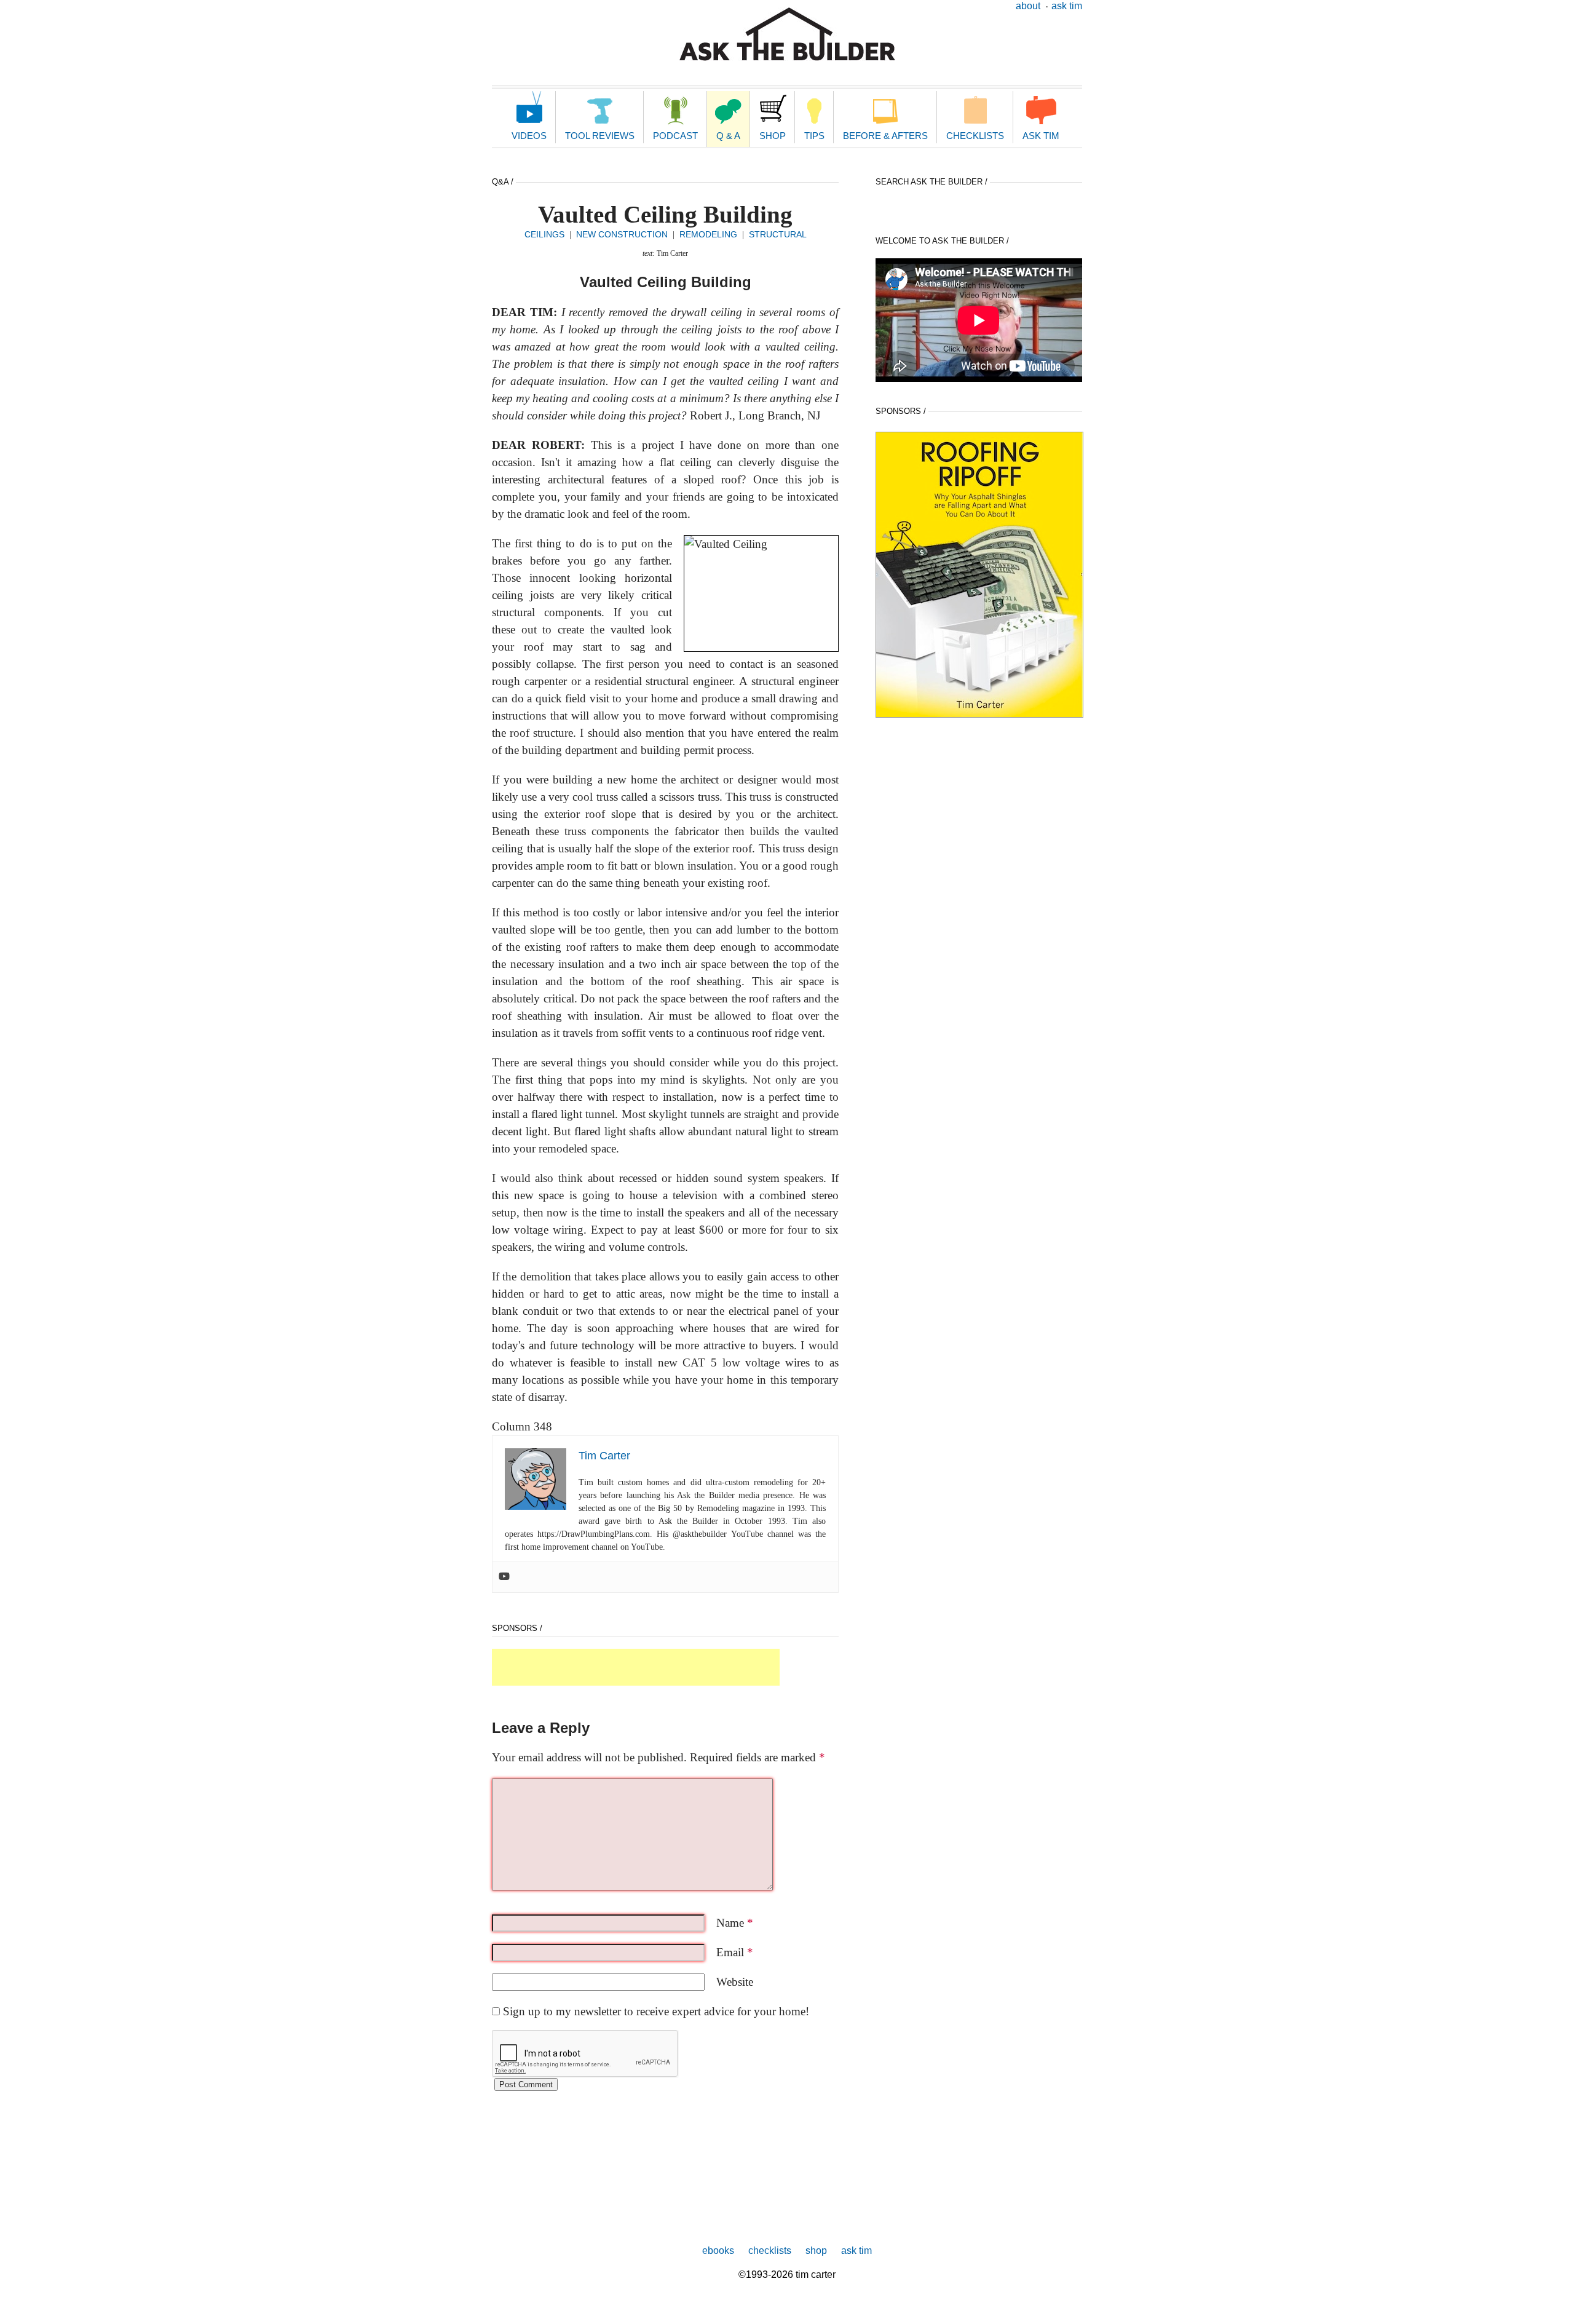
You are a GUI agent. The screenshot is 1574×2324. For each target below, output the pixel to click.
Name (735, 1923)
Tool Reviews (600, 136)
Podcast (675, 136)
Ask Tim (1067, 6)
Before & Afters (885, 136)
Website (735, 1982)
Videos (529, 136)
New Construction (622, 234)
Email (735, 1952)
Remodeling (708, 234)
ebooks (718, 2251)
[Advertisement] (636, 1667)
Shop (773, 136)
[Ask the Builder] (787, 34)
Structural (778, 234)
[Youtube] (504, 1577)
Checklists (975, 136)
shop (816, 2251)
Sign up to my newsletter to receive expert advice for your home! (656, 2011)
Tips (814, 136)
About (1028, 6)
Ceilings (544, 234)
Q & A (728, 136)
